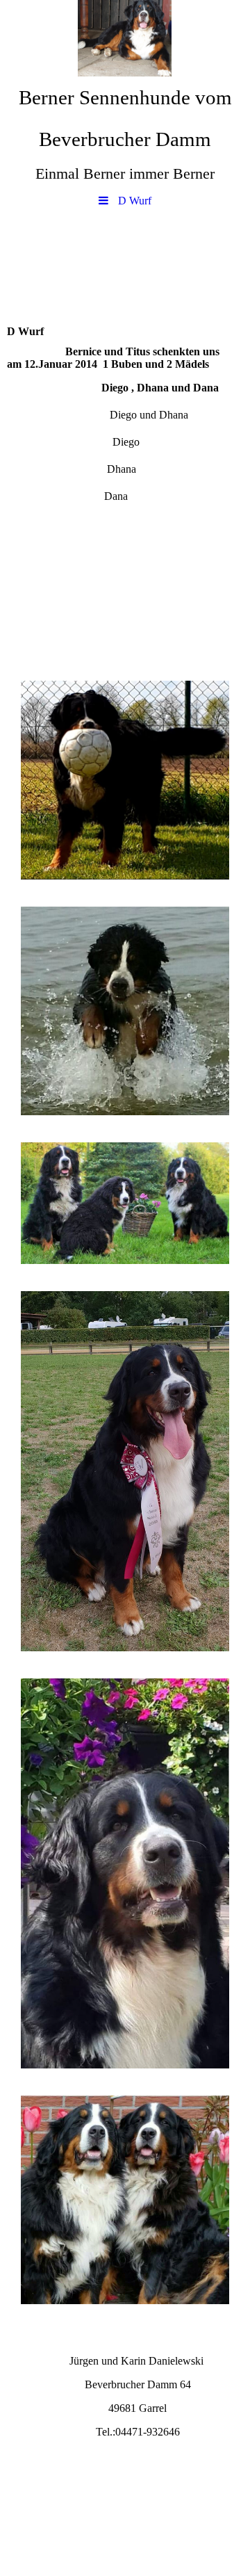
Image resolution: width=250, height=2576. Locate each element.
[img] (125, 38)
